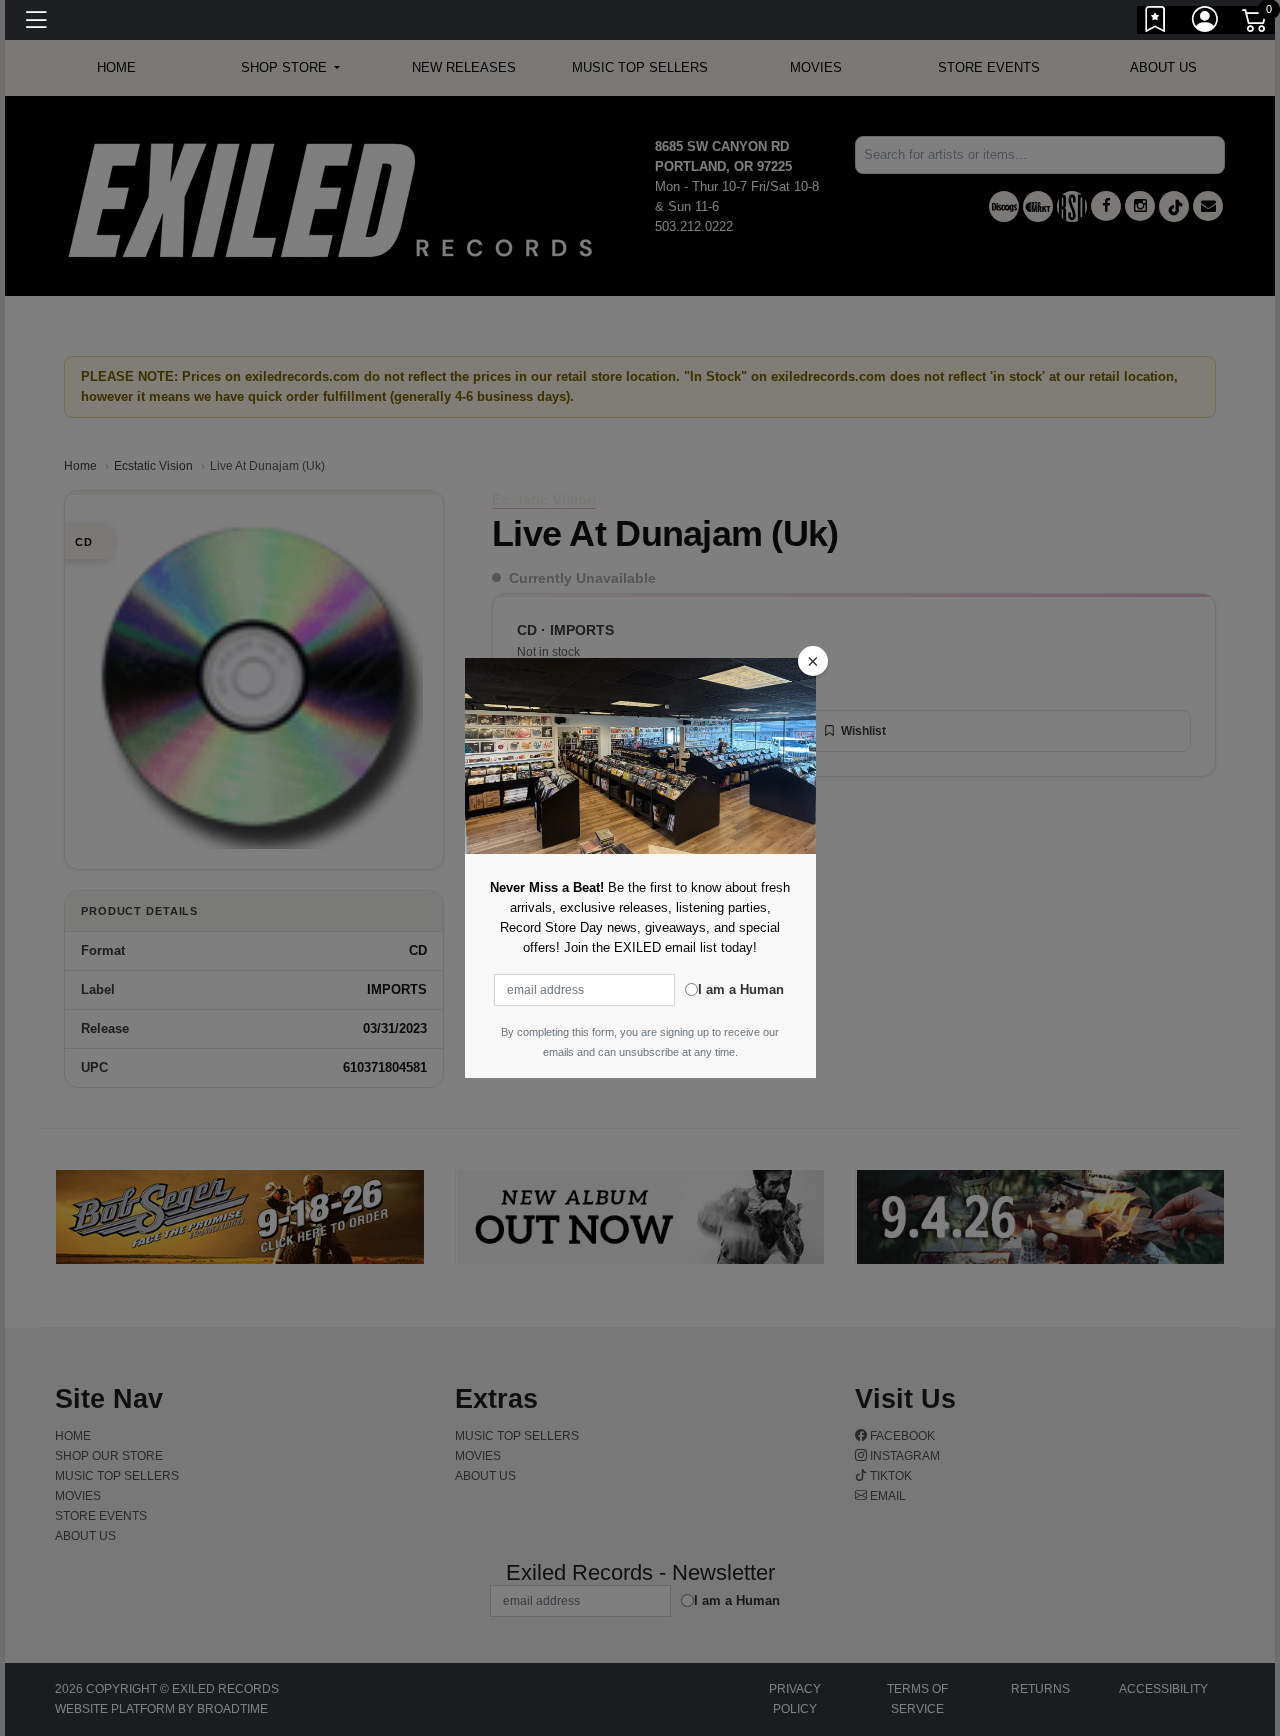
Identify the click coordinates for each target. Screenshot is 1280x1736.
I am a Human (741, 989)
